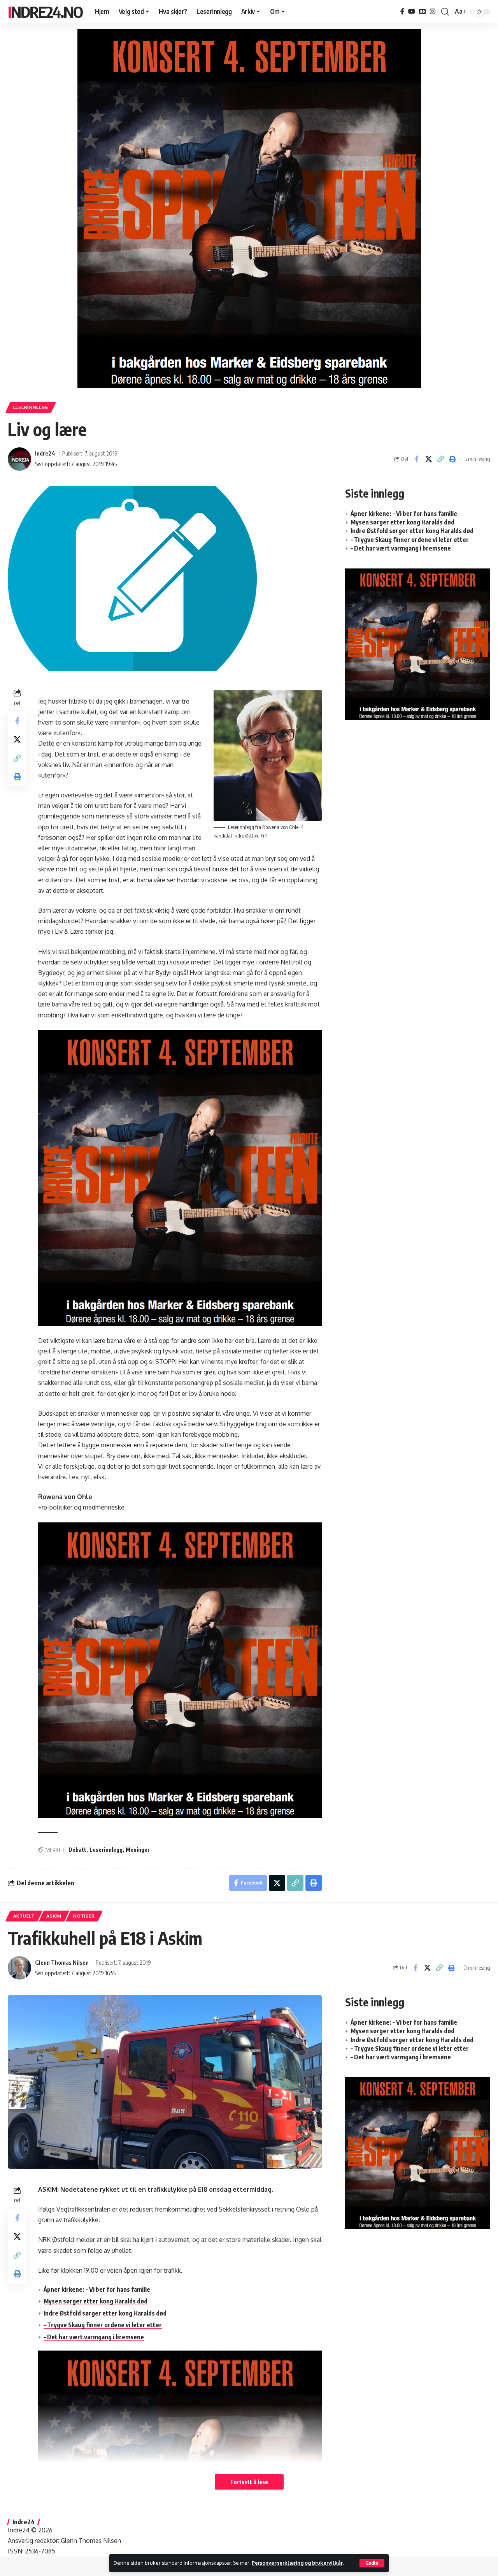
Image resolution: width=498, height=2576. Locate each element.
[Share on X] (428, 459)
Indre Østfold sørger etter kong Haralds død (412, 531)
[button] (372, 2563)
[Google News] (423, 11)
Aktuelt (24, 1916)
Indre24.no (45, 12)
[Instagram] (433, 11)
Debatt (77, 1850)
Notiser (84, 1916)
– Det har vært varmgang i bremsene (401, 548)
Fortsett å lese (249, 2482)
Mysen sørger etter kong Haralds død (402, 522)
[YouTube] (412, 11)
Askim (54, 1916)
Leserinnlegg (31, 407)
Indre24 (45, 453)
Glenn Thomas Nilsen (62, 1962)
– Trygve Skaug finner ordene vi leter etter (410, 540)
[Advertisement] (418, 790)
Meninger (138, 1850)
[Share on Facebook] (416, 459)
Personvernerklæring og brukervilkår (297, 2563)
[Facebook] (402, 11)
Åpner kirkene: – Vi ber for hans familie (404, 514)
